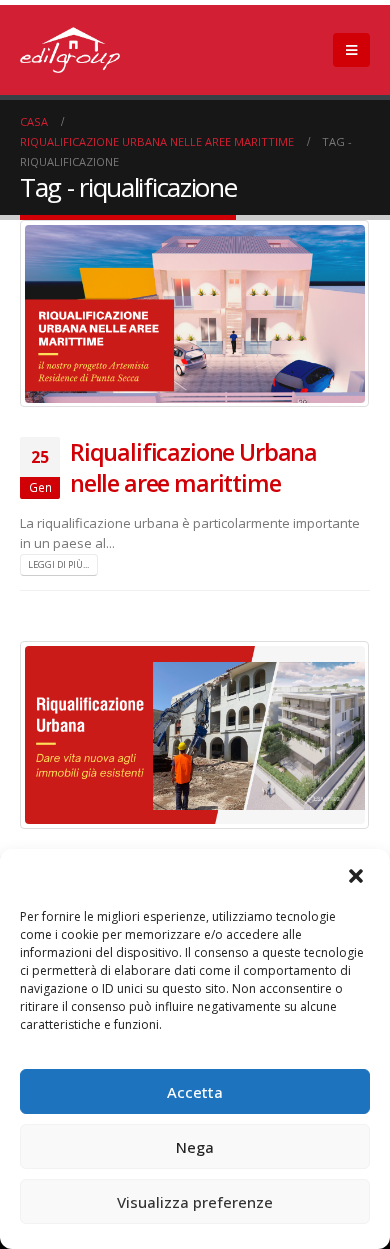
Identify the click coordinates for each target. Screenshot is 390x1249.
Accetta (195, 1092)
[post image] (195, 313)
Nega (195, 1147)
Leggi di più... (58, 564)
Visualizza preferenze (195, 1202)
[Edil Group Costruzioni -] (70, 50)
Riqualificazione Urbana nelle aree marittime (193, 467)
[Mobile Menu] (351, 50)
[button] (358, 876)
